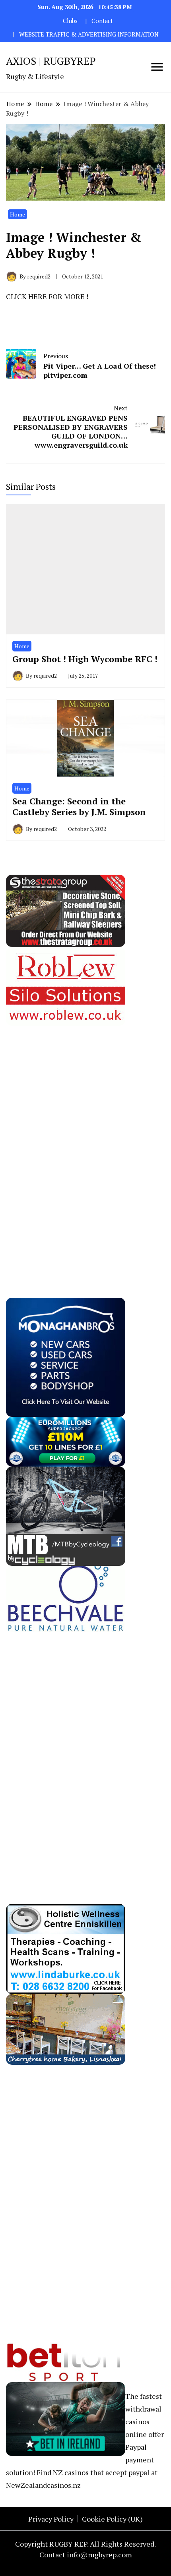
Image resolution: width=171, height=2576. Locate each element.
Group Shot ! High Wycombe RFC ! (85, 659)
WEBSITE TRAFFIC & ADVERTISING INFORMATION (89, 34)
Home (17, 214)
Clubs (70, 21)
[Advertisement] (66, 1145)
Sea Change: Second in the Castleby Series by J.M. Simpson (79, 807)
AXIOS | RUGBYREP (51, 61)
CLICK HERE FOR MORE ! (47, 296)
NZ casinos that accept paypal (101, 2472)
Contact (102, 21)
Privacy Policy (51, 2519)
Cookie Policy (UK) (112, 2519)
